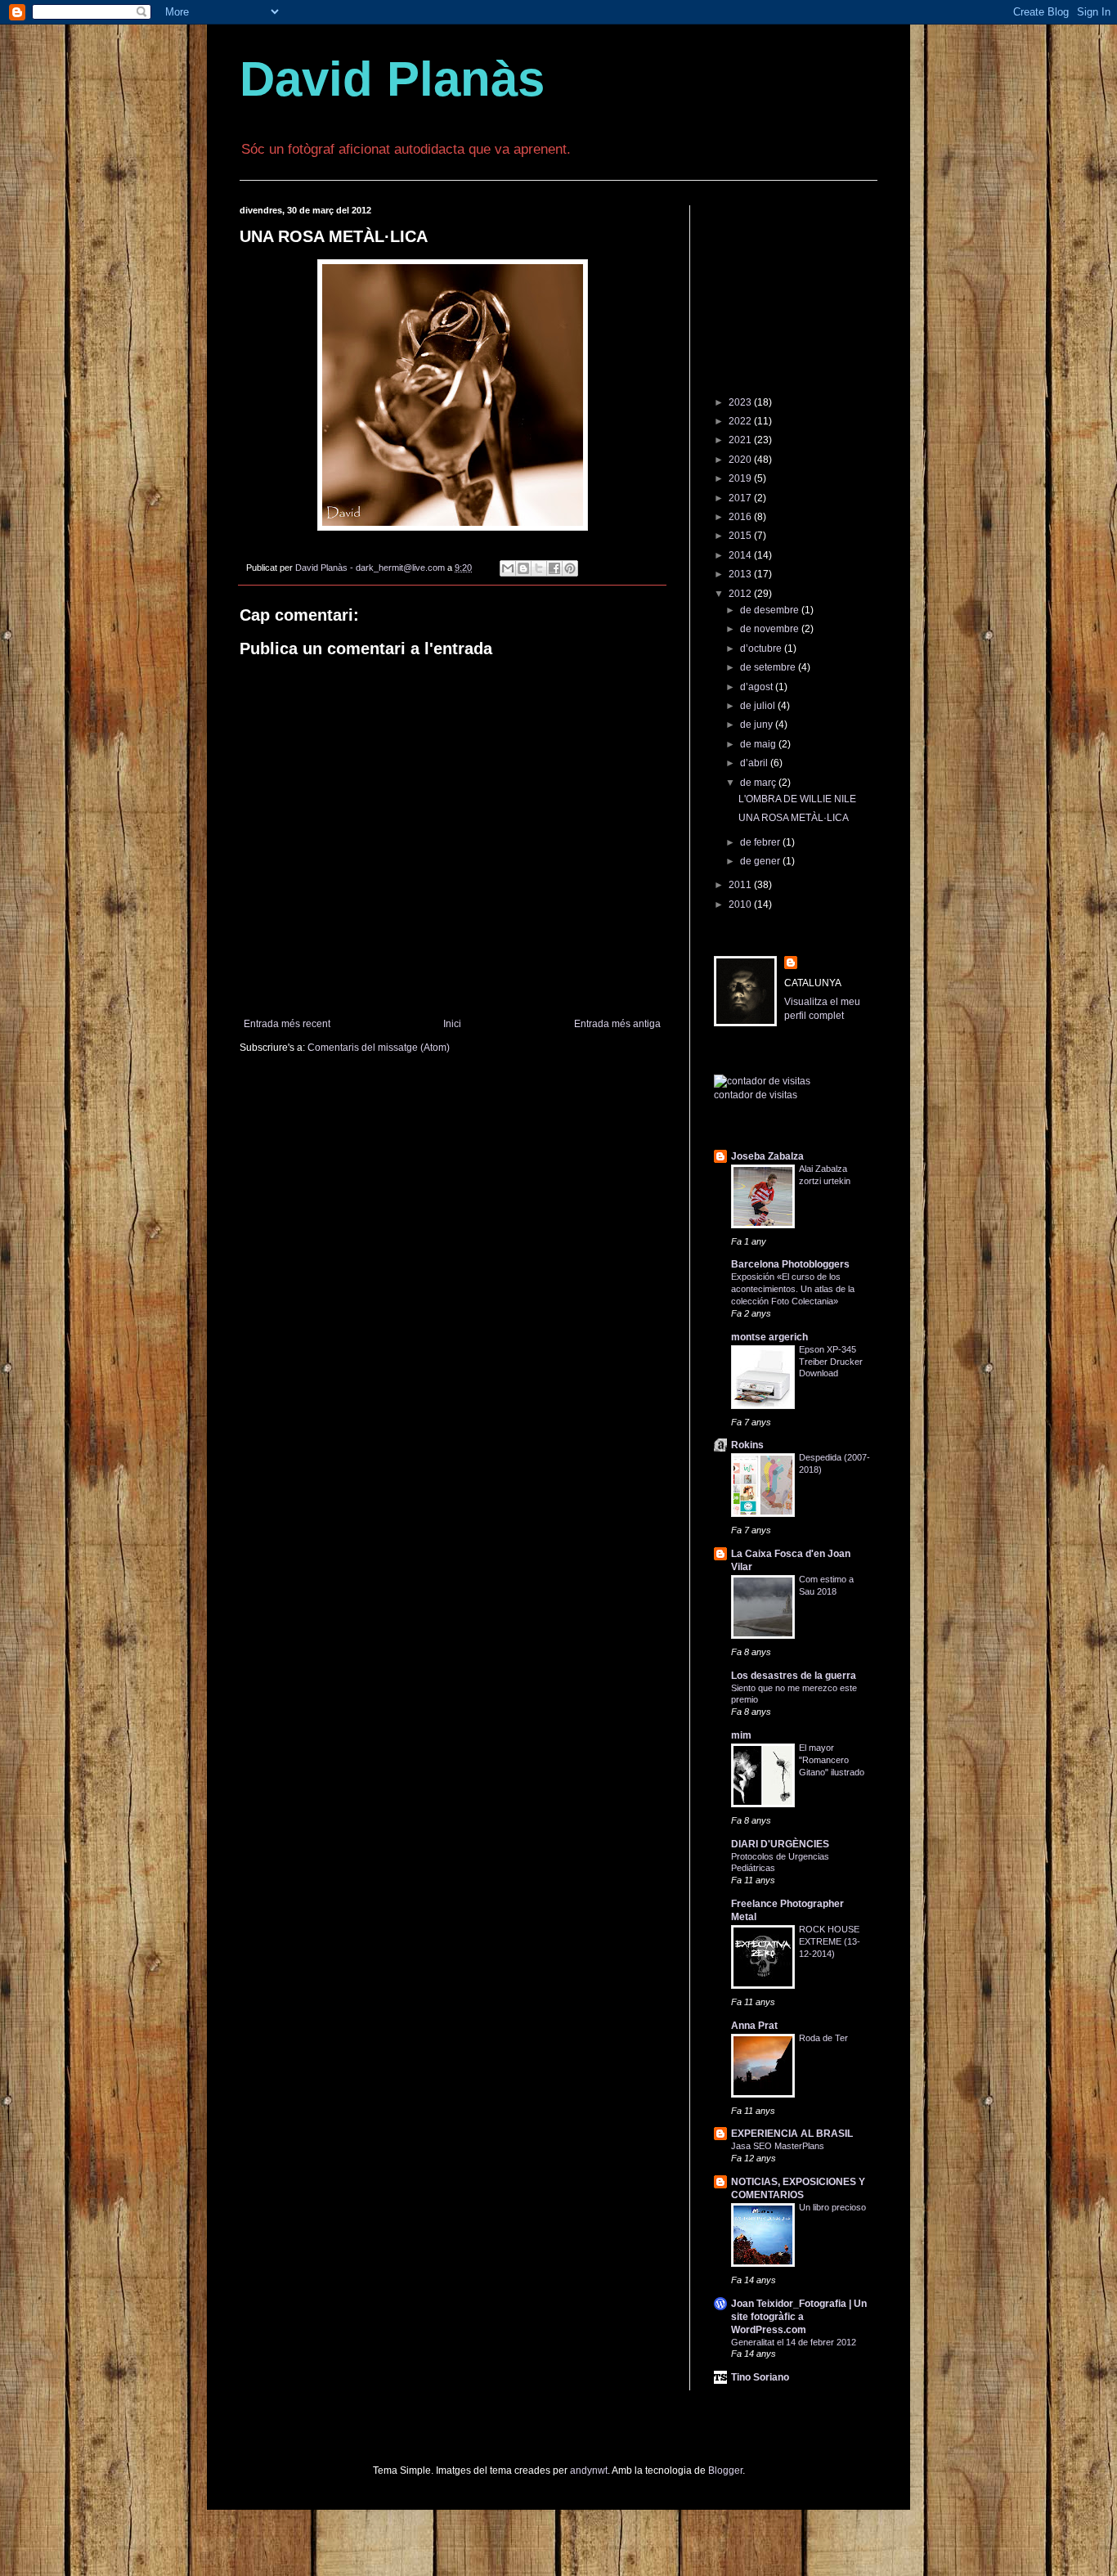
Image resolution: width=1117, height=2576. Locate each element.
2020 (741, 460)
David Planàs (392, 79)
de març (759, 783)
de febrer (761, 842)
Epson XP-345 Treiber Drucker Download (831, 1362)
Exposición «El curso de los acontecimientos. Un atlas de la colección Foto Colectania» (793, 1289)
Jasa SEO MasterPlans (778, 2146)
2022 (741, 421)
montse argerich (769, 1337)
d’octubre (762, 648)
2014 (741, 555)
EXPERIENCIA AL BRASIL (792, 2134)
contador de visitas (756, 1095)
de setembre (769, 667)
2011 (741, 885)
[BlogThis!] (523, 568)
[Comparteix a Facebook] (554, 568)
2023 (741, 402)
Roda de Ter (823, 2038)
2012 (741, 594)
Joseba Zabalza (767, 1156)
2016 (741, 517)
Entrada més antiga (617, 1024)
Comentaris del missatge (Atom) (379, 1048)
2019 (741, 478)
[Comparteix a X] (539, 568)
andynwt (589, 2471)
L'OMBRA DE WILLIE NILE (797, 799)
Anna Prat (754, 2026)
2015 (741, 536)
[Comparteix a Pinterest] (570, 568)
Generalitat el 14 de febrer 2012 (794, 2342)
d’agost (758, 687)
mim (741, 1735)
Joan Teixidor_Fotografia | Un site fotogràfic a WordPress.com (799, 2317)
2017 (741, 498)
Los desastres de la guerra (794, 1676)
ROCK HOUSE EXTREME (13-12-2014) (830, 1941)
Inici (452, 1024)
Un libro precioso (832, 2207)
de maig (759, 744)
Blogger (725, 2471)
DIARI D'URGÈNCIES (780, 1844)
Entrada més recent (287, 1024)
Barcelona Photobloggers (790, 1264)
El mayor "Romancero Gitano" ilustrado (832, 1760)
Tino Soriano (760, 2377)
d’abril (755, 763)
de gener (761, 861)
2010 (741, 904)
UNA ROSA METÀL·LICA (794, 818)
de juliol (759, 706)
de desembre (771, 610)
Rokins (747, 1445)
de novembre (771, 629)
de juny (758, 725)
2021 (741, 440)
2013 (741, 574)
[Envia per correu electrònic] (508, 568)
